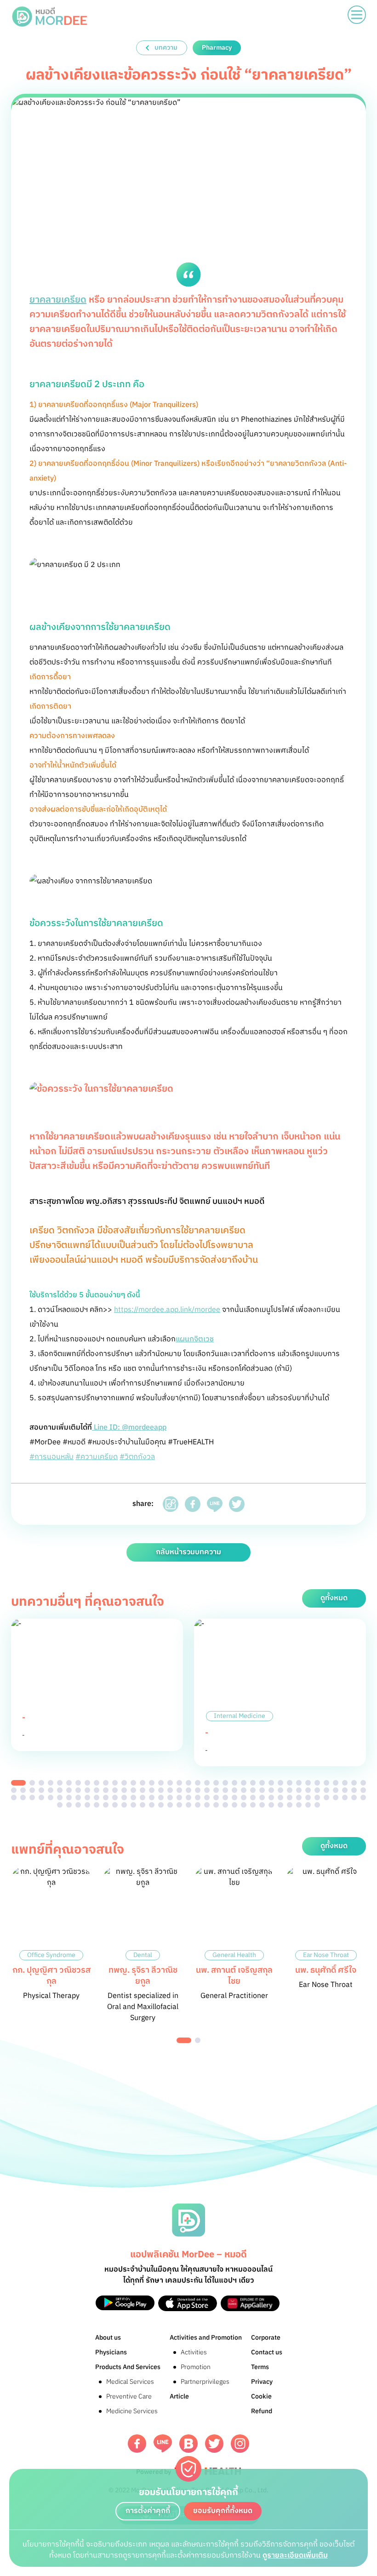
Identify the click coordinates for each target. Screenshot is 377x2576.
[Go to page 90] (124, 1797)
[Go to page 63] (234, 1790)
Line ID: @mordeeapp (129, 1428)
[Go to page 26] (253, 1783)
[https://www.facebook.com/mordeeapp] (137, 2444)
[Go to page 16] (161, 1783)
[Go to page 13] (133, 1783)
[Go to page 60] (207, 1790)
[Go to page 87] (97, 1797)
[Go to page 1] (18, 1783)
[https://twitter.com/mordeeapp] (214, 2444)
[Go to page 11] (115, 1783)
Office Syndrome (51, 1955)
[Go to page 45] (69, 1790)
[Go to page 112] (326, 1797)
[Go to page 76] (354, 1790)
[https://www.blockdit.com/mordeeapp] (188, 2444)
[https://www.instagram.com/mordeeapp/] (240, 2444)
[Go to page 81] (41, 1797)
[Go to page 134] (216, 1805)
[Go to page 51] (124, 1790)
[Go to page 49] (106, 1790)
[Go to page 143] (299, 1805)
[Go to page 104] (253, 1797)
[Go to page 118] (69, 1805)
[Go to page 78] (14, 1797)
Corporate (266, 2338)
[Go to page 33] (317, 1783)
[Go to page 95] (170, 1797)
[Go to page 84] (69, 1797)
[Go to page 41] (32, 1790)
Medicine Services (132, 2411)
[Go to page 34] (326, 1783)
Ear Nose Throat (326, 1955)
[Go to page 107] (280, 1797)
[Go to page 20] (198, 1783)
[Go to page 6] (69, 1783)
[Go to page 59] (198, 1790)
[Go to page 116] (363, 1797)
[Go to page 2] (32, 1783)
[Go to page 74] (336, 1790)
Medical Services (130, 2382)
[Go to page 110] (308, 1797)
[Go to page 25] (244, 1783)
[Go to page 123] (115, 1805)
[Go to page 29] (280, 1783)
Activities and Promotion (206, 2338)
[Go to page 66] (262, 1790)
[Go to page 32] (308, 1783)
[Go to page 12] (124, 1783)
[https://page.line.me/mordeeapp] (163, 2443)
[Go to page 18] (179, 1783)
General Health (234, 1955)
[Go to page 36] (345, 1783)
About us (108, 2338)
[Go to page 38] (363, 1783)
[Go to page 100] (216, 1797)
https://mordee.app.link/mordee (167, 1310)
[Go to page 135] (225, 1805)
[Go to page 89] (115, 1797)
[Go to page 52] (133, 1790)
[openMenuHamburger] (357, 15)
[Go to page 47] (87, 1790)
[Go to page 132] (198, 1805)
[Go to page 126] (143, 1805)
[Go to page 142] (290, 1805)
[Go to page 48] (97, 1790)
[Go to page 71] (308, 1790)
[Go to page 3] (41, 1783)
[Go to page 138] (253, 1805)
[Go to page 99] (207, 1797)
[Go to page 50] (115, 1790)
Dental (143, 1955)
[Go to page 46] (78, 1790)
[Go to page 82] (51, 1797)
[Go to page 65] (253, 1790)
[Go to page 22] (216, 1783)
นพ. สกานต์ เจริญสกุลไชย (234, 1976)
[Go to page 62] (225, 1790)
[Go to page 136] (234, 1805)
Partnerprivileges (205, 2382)
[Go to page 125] (133, 1805)
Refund (262, 2411)
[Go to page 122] (106, 1805)
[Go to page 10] (106, 1783)
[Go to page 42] (41, 1790)
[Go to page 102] (234, 1797)
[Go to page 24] (234, 1783)
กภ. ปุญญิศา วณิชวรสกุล (51, 1976)
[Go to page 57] (179, 1790)
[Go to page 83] (60, 1797)
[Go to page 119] (78, 1805)
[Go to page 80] (32, 1797)
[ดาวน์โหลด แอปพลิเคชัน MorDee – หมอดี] (125, 2303)
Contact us (267, 2352)
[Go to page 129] (170, 1805)
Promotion (196, 2367)
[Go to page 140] (271, 1805)
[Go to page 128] (161, 1805)
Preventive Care (129, 2396)
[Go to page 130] (179, 1805)
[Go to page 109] (299, 1797)
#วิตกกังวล (137, 1457)
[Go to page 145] (317, 1805)
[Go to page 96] (179, 1797)
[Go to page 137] (244, 1805)
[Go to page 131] (188, 1805)
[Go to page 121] (97, 1805)
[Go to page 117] (60, 1805)
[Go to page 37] (354, 1783)
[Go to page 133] (207, 1805)
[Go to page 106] (271, 1797)
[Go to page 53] (143, 1790)
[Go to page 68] (280, 1790)
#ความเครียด (97, 1457)
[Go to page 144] (308, 1805)
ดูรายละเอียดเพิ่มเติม (295, 2556)
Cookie (261, 2396)
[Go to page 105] (262, 1797)
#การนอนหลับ (51, 1457)
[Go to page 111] (317, 1797)
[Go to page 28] (271, 1783)
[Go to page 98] (198, 1797)
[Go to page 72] (317, 1790)
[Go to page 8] (87, 1783)
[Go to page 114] (345, 1797)
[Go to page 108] (290, 1797)
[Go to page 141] (280, 1805)
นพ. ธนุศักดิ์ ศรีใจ (326, 1970)
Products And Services (128, 2367)
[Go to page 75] (345, 1790)
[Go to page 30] (290, 1783)
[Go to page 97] (188, 1797)
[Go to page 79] (23, 1797)
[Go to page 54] (152, 1790)
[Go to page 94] (161, 1797)
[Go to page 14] (143, 1783)
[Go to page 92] (143, 1797)
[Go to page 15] (152, 1783)
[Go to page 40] (23, 1790)
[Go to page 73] (326, 1790)
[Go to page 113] (336, 1797)
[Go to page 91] (133, 1797)
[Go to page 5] (60, 1783)
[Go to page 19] (188, 1783)
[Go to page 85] (78, 1797)
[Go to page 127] (152, 1805)
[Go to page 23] (225, 1783)
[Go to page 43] (51, 1790)
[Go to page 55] (161, 1790)
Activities (194, 2352)
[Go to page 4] (51, 1783)
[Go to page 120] (87, 1805)
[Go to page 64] (244, 1790)
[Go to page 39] (14, 1790)
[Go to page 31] (299, 1783)
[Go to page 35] (336, 1783)
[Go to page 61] (216, 1790)
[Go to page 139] (262, 1805)
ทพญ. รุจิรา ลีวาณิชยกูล (143, 1976)
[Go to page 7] (78, 1783)
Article (179, 2396)
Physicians (111, 2352)
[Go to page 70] (299, 1790)
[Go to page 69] (290, 1790)
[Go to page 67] (271, 1790)
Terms (260, 2367)
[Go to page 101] (225, 1797)
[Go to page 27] (262, 1783)
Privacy (262, 2382)
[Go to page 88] (106, 1797)
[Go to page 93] (152, 1797)
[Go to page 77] (363, 1790)
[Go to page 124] (124, 1805)
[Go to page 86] (87, 1797)
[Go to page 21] (207, 1783)
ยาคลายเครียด (58, 300)
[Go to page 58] (188, 1790)
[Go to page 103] (244, 1797)
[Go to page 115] (354, 1797)
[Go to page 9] (97, 1783)
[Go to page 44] (60, 1790)
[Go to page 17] (170, 1783)
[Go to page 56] (170, 1790)
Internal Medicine (240, 1716)
